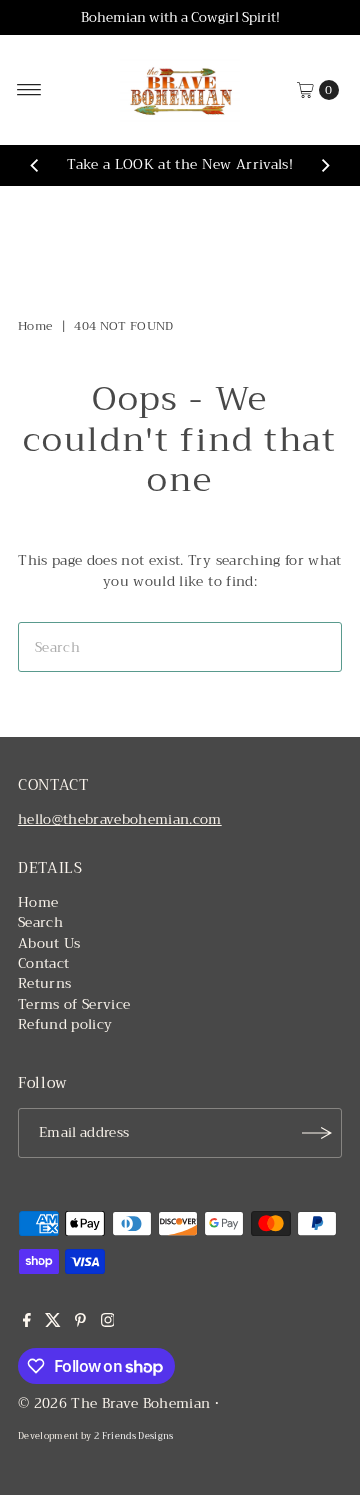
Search (40, 922)
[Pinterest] (80, 1323)
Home (35, 326)
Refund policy (65, 1024)
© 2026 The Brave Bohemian (114, 1403)
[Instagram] (108, 1323)
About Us (49, 943)
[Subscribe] (317, 1133)
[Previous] (35, 166)
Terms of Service (74, 1004)
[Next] (325, 166)
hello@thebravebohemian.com (120, 819)
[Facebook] (27, 1323)
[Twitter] (53, 1323)
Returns (44, 983)
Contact (43, 963)
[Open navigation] (29, 90)
